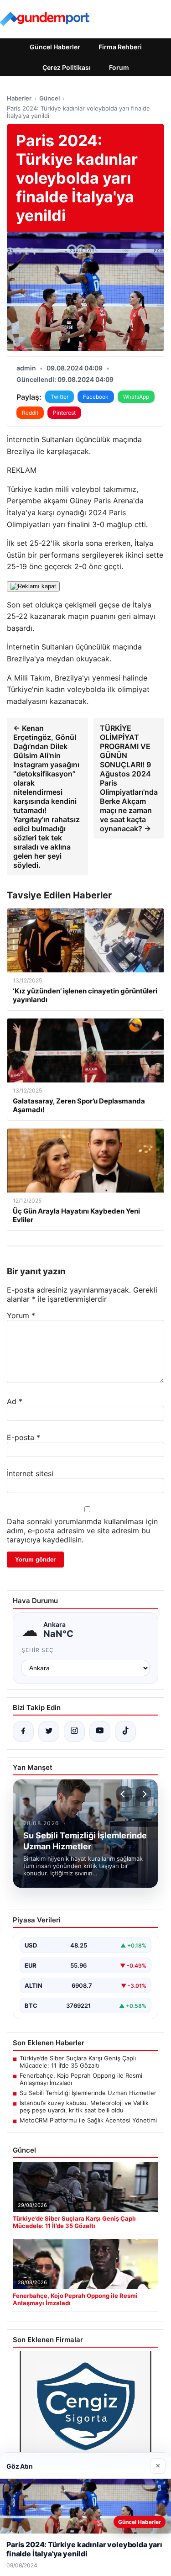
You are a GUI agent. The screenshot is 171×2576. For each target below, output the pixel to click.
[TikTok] (125, 1731)
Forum (119, 67)
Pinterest (64, 413)
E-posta (23, 1437)
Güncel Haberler (55, 47)
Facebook (96, 397)
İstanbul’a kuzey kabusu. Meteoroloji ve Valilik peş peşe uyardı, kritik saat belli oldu (84, 2106)
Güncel (49, 98)
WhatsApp (136, 397)
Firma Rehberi (120, 47)
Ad (15, 1401)
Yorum (21, 1315)
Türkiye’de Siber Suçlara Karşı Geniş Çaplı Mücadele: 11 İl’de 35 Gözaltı (78, 2062)
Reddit (30, 413)
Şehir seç (38, 1650)
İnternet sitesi (30, 1473)
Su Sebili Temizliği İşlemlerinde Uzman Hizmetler (88, 2093)
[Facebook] (23, 1731)
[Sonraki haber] (143, 1794)
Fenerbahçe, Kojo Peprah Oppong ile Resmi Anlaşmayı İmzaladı (81, 2079)
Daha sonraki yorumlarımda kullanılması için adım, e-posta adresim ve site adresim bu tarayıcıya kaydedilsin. (82, 1531)
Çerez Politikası (67, 67)
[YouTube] (100, 1731)
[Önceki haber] (124, 1794)
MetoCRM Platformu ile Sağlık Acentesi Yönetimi (88, 2120)
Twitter (60, 397)
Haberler (19, 98)
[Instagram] (74, 1731)
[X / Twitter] (49, 1731)
